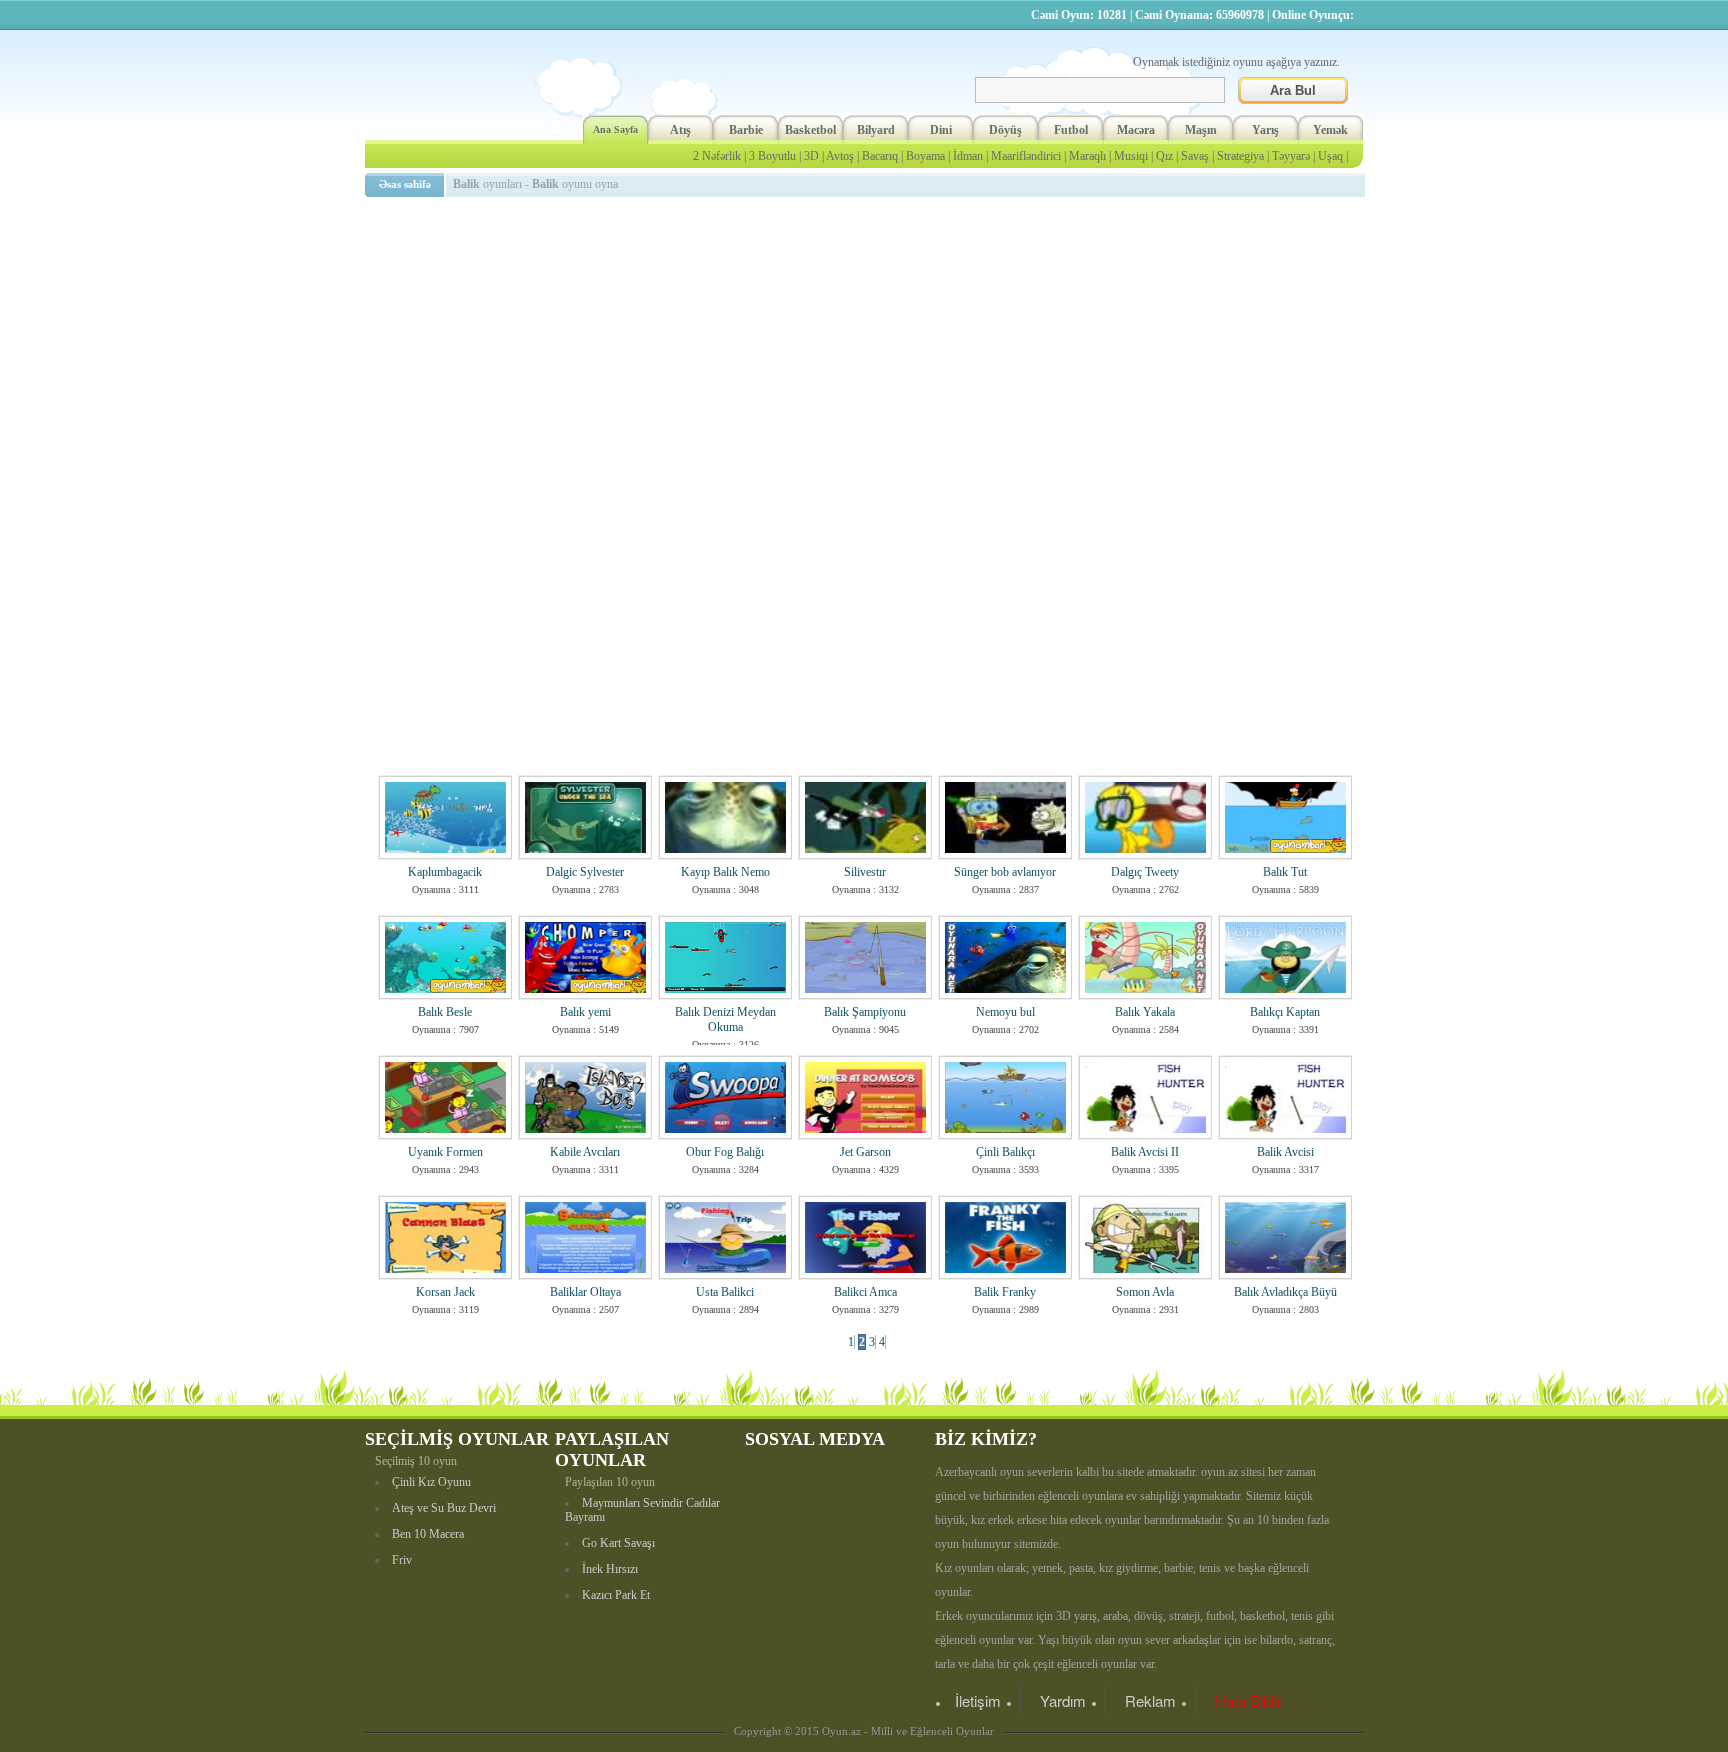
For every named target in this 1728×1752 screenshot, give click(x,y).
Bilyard (876, 130)
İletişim (978, 1700)
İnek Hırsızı (610, 1569)
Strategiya (1240, 156)
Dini (941, 130)
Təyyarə (1291, 156)
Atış (680, 130)
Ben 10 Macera (428, 1534)
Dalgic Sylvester (585, 872)
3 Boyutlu (772, 156)
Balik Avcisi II (1145, 1152)
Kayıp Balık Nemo (725, 872)
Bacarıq (880, 156)
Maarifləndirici (1026, 156)
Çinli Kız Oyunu (431, 1482)
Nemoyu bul (1005, 1012)
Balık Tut (1285, 872)
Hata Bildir (1248, 1700)
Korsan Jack (445, 1292)
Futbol (1071, 130)
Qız (1164, 156)
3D (811, 156)
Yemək (1330, 130)
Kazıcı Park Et (616, 1595)
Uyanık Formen (445, 1152)
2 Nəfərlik (717, 156)
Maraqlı (1087, 156)
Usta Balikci (725, 1292)
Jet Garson (865, 1152)
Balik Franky (1005, 1292)
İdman (968, 156)
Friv (402, 1560)
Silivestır (865, 872)
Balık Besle (445, 1012)
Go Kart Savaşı (618, 1543)
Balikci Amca (865, 1292)
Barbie (746, 130)
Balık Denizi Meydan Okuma (725, 1019)
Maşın (1201, 130)
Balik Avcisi (1285, 1152)
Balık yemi (585, 1012)
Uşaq (1330, 156)
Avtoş (840, 156)
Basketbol (810, 130)
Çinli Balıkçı (1005, 1152)
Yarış (1265, 130)
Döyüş (1005, 130)
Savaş (1195, 156)
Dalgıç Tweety (1145, 872)
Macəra (1136, 130)
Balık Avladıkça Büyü (1285, 1292)
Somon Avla (1145, 1292)
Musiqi (1131, 156)
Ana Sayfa (615, 129)
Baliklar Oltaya (585, 1292)
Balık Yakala (1145, 1012)
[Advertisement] (868, 345)
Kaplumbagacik (445, 872)
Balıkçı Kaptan (1285, 1012)
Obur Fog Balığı (725, 1152)
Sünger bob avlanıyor (1005, 872)
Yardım (1063, 1700)
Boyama (925, 156)
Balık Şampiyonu (865, 1012)
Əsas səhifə (405, 184)
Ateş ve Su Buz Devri (444, 1508)
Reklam (1150, 1700)
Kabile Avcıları (585, 1152)
